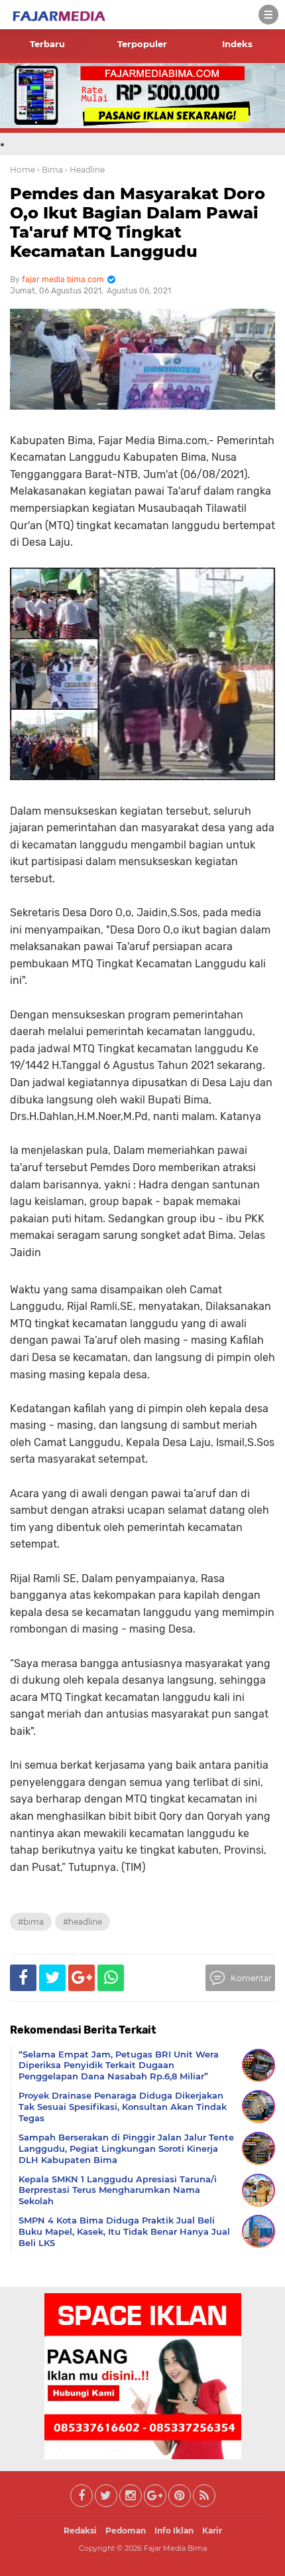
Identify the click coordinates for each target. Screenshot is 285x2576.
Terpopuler (142, 44)
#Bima (31, 1922)
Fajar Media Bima (175, 2548)
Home (23, 170)
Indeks (237, 44)
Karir (212, 2531)
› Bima (50, 170)
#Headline (83, 1922)
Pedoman (126, 2531)
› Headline (85, 170)
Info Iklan (174, 2531)
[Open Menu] (268, 15)
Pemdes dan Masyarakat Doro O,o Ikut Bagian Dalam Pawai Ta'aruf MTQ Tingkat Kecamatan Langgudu (138, 222)
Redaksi (80, 2531)
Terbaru (47, 44)
